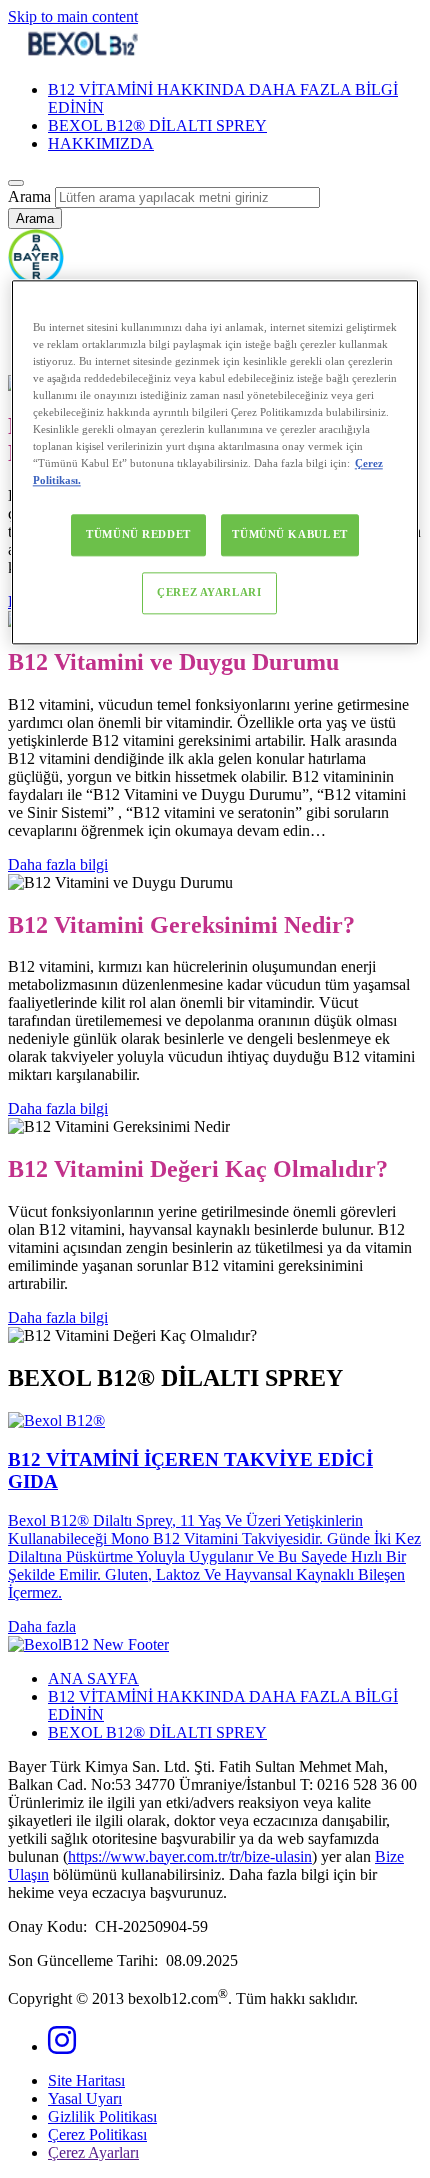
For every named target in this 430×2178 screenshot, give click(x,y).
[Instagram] (62, 2046)
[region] (215, 462)
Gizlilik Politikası (102, 2116)
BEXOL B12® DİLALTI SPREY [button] (157, 1732)
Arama (29, 196)
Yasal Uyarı (85, 2098)
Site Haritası (86, 2080)
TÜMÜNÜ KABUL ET (290, 535)
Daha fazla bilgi (58, 864)
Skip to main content (73, 16)
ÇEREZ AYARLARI (209, 593)
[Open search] (16, 183)
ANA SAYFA (93, 1678)
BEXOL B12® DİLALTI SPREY (157, 125)
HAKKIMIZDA (101, 143)
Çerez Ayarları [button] (93, 2152)
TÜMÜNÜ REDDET (138, 535)
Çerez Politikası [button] (97, 2134)
